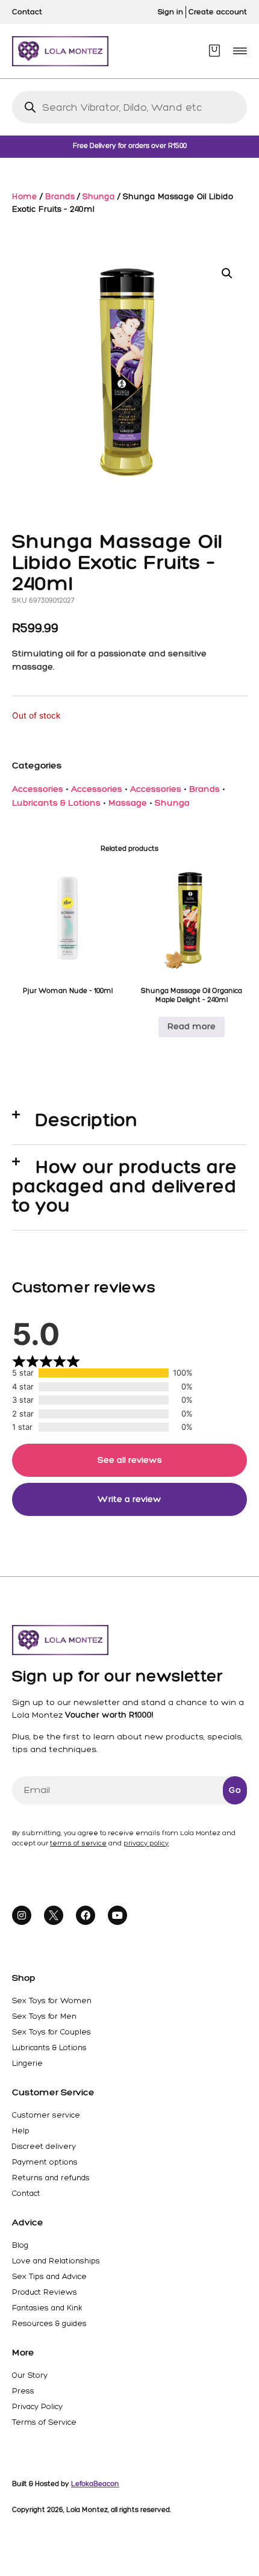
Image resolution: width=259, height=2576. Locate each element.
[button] (240, 51)
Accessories (38, 789)
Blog (20, 2245)
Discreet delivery (44, 2146)
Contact (26, 2193)
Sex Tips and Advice (49, 2276)
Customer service (46, 2115)
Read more (192, 1026)
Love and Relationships (56, 2261)
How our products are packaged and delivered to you (125, 1186)
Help (21, 2131)
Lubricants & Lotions (56, 803)
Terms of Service (44, 2422)
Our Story (30, 2375)
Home (25, 196)
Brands (60, 196)
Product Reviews (45, 2292)
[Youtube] (117, 1915)
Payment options (45, 2162)
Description (87, 1120)
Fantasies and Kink (47, 2308)
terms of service (78, 1843)
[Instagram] (22, 1915)
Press (23, 2391)
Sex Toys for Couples (51, 2032)
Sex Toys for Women (52, 2001)
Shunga (99, 196)
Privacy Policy (37, 2406)
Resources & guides (49, 2323)
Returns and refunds (51, 2178)
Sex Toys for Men (44, 2016)
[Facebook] (86, 1915)
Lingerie (27, 2063)
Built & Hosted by (66, 2484)
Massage (128, 803)
